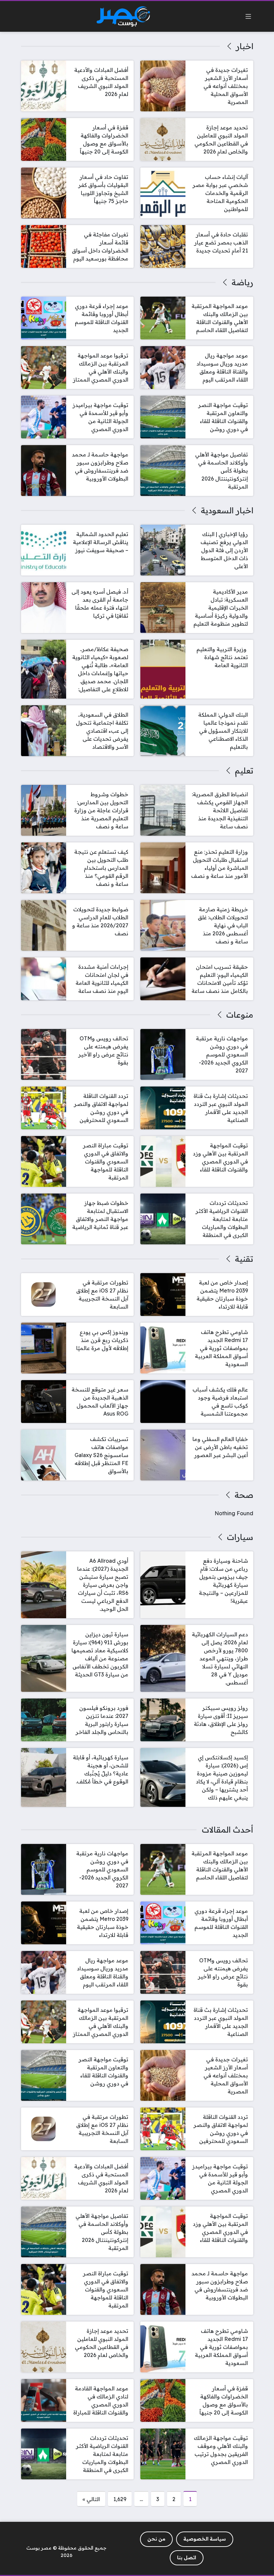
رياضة (242, 282)
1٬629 (120, 2499)
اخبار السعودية (227, 510)
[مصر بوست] (123, 17)
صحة (244, 1495)
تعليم (244, 770)
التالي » (91, 2499)
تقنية (244, 1259)
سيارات (240, 1537)
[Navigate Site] (248, 16)
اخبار (244, 46)
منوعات (240, 1015)
